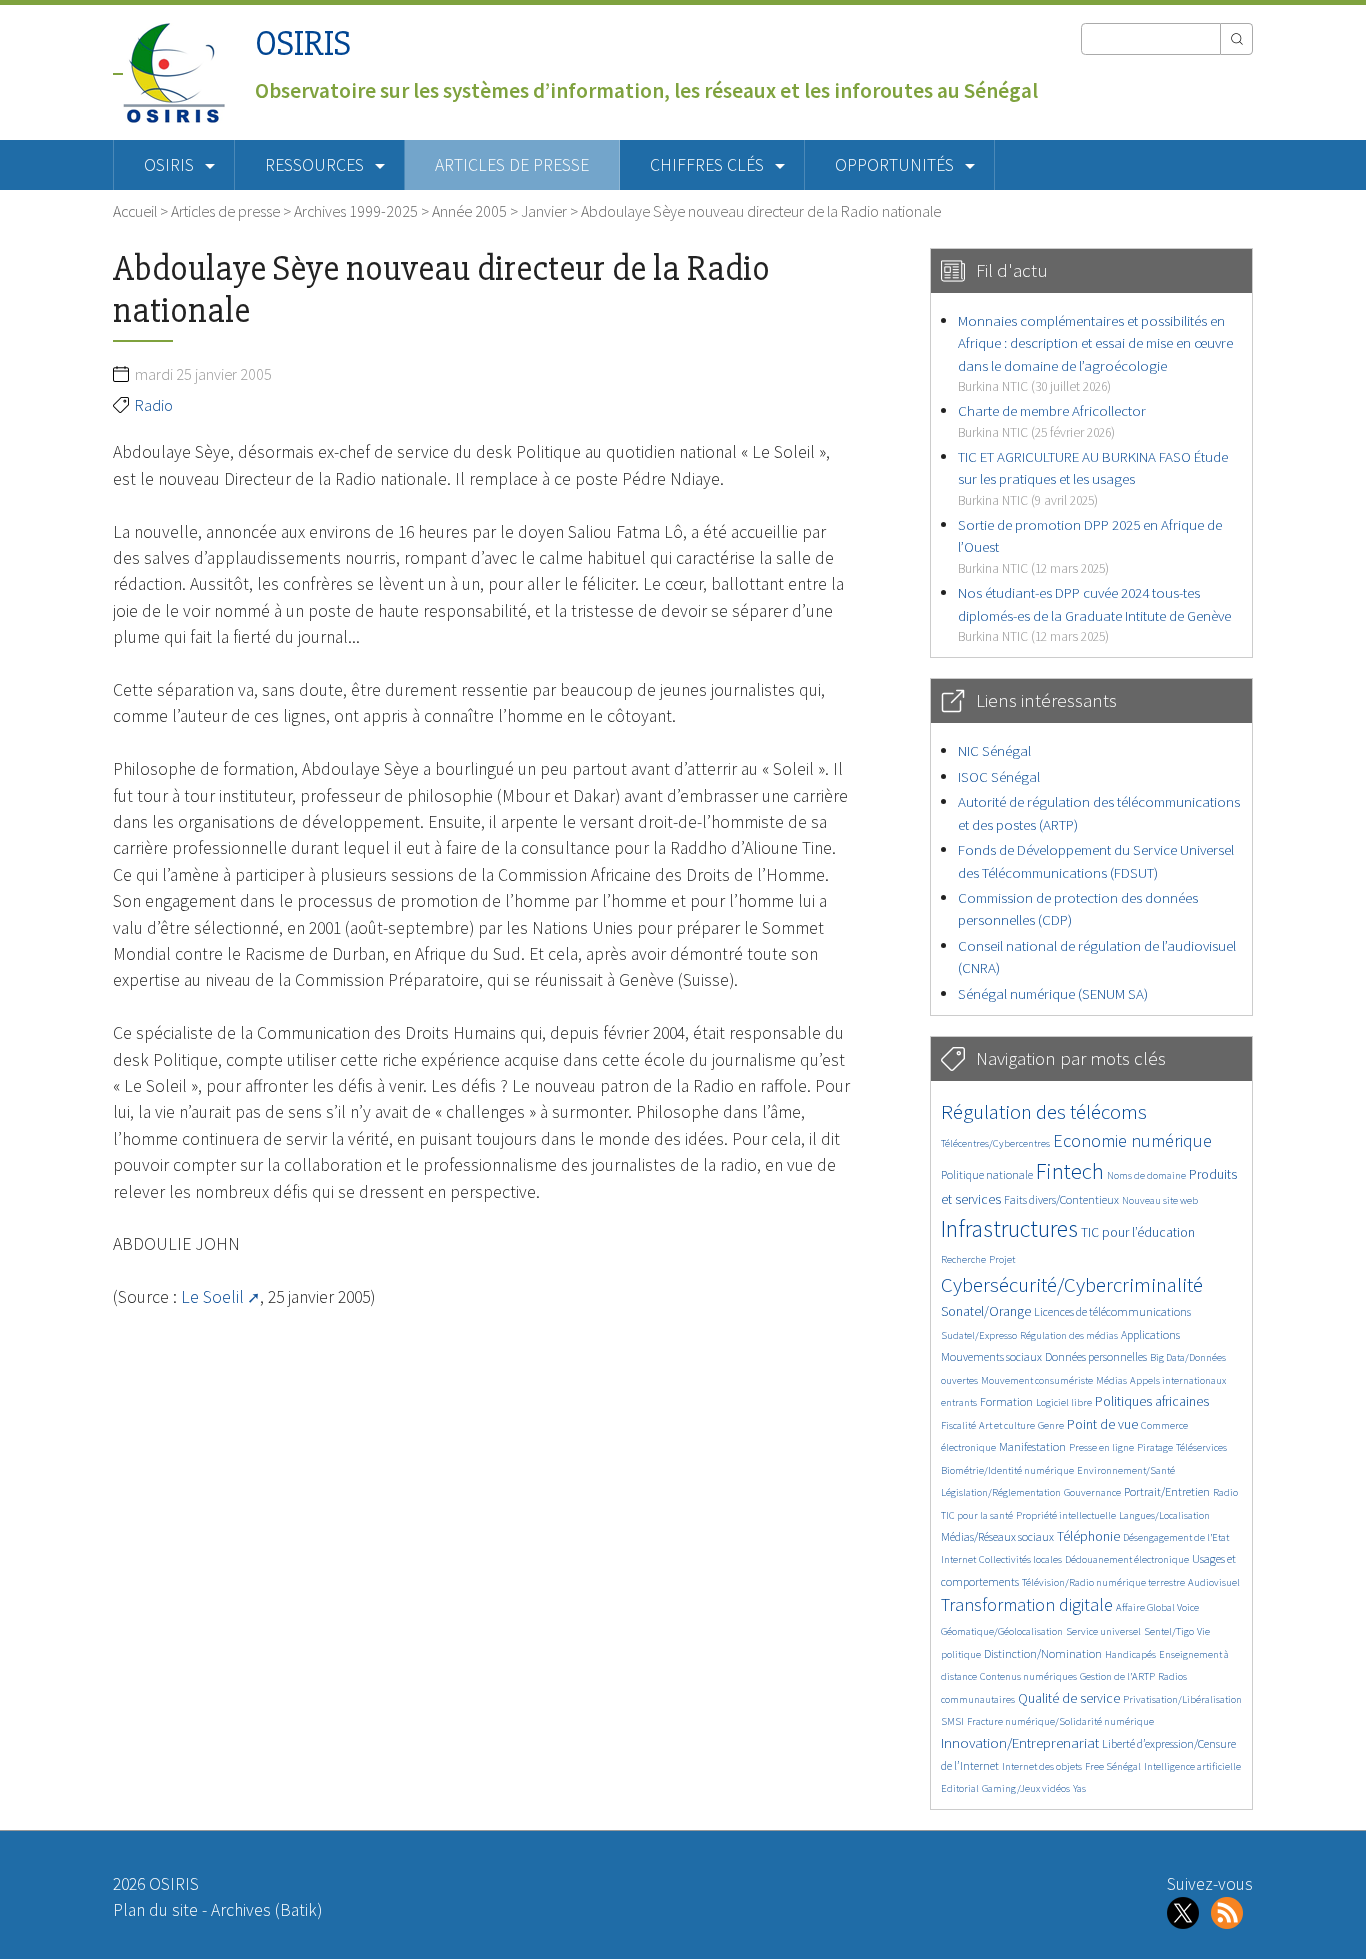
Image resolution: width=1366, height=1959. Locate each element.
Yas (1079, 1788)
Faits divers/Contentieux (1061, 1199)
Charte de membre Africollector (1052, 420)
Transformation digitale (1027, 1604)
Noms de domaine (1146, 1175)
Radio (154, 405)
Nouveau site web (1160, 1200)
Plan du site (155, 1910)
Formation (1006, 1401)
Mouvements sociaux (991, 1356)
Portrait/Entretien (1167, 1491)
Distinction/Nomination (1043, 1653)
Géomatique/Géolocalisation (1002, 1631)
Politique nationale (987, 1174)
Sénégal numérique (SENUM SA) (1053, 993)
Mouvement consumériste (1037, 1380)
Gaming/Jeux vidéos (1026, 1788)
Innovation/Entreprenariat (1020, 1742)
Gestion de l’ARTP (1117, 1676)
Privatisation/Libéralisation (1182, 1699)
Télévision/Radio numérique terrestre (1103, 1582)
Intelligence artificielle (1192, 1766)
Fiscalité (958, 1425)
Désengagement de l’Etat (1176, 1537)
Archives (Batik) (266, 1910)
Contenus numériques (1028, 1676)
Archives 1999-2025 (356, 211)
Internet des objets (1042, 1766)
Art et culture (1007, 1425)
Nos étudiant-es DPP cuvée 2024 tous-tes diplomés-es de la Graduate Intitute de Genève (1094, 614)
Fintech (1070, 1171)
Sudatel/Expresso (979, 1335)
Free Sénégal (1113, 1766)
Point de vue (1102, 1424)
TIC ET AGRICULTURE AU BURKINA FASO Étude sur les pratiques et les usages (1093, 478)
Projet (1002, 1259)
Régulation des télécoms (1044, 1111)
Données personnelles (1096, 1356)
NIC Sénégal (994, 750)
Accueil (135, 211)
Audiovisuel (1214, 1582)
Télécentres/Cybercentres (995, 1143)
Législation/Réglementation (1001, 1492)
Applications (1150, 1334)
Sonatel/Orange (986, 1311)
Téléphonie (1088, 1536)
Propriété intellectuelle (1066, 1515)
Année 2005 (469, 211)
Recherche (963, 1259)
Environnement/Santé (1126, 1470)
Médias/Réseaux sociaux (997, 1536)
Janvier (544, 211)
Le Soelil (212, 1297)
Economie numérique (1132, 1140)
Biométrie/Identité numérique (1007, 1470)
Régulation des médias (1069, 1335)
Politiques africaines (1152, 1401)
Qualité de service (1069, 1698)
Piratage (1155, 1447)
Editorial (960, 1788)
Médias (1111, 1380)
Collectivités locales (1020, 1559)
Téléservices (1201, 1447)
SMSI (952, 1721)
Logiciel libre (1064, 1402)
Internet (958, 1559)
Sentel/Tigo (1169, 1631)
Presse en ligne (1101, 1447)
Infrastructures (1009, 1228)
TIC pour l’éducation (1138, 1232)
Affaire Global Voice (1157, 1607)
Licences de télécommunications (1112, 1311)
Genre (1051, 1425)
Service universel (1103, 1631)
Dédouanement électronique (1127, 1559)
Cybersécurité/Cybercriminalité (1072, 1284)
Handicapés (1130, 1654)
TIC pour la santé (977, 1515)
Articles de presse (512, 165)
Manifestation (1032, 1446)
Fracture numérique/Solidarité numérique (1060, 1721)
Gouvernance (1092, 1492)
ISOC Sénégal (999, 776)
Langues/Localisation (1164, 1515)
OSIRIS (303, 43)
